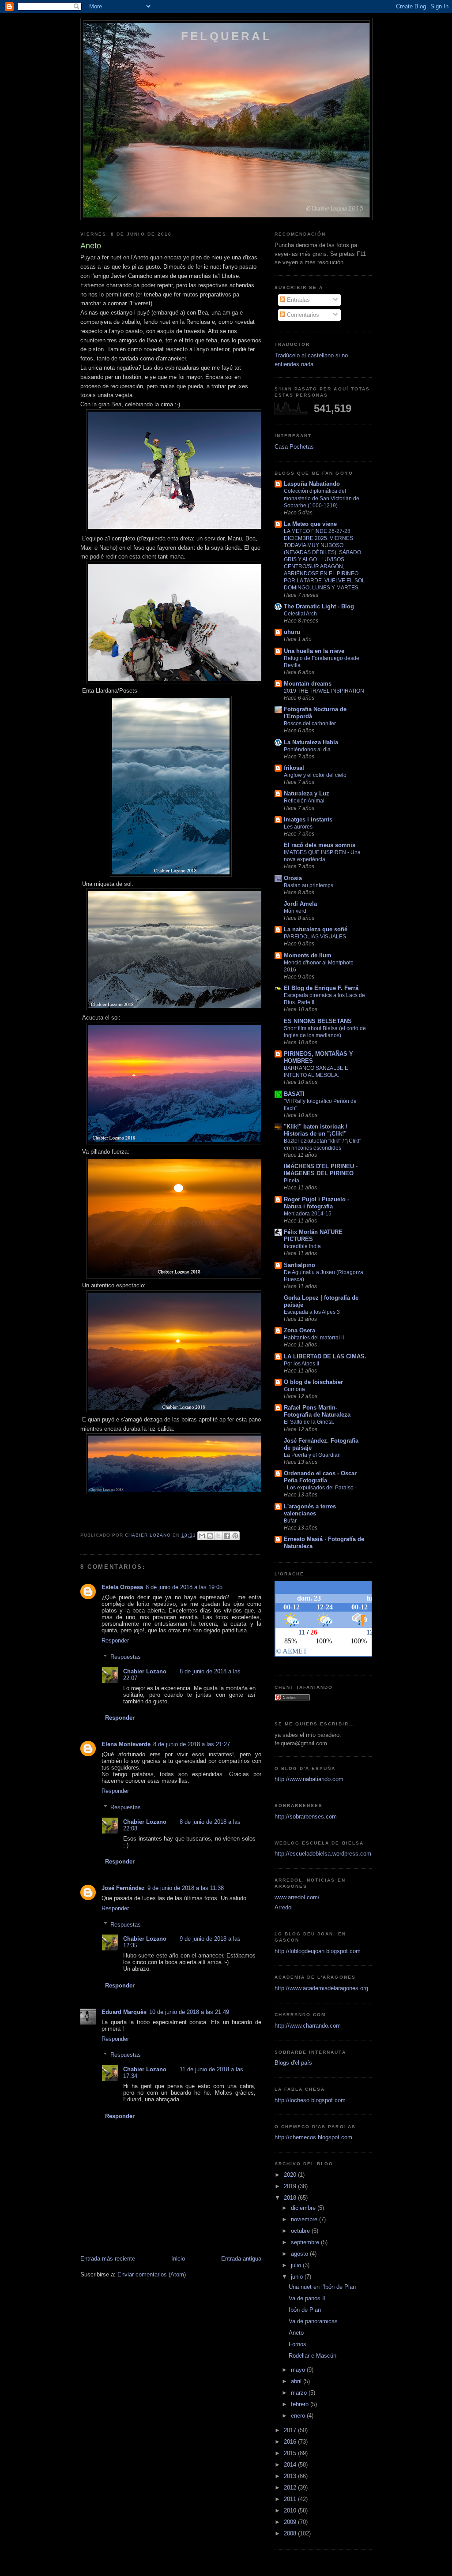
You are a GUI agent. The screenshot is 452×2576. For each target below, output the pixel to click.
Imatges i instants (308, 819)
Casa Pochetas (294, 447)
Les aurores (298, 827)
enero (299, 2416)
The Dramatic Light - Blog (319, 606)
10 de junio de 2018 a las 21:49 (189, 2012)
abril (297, 2381)
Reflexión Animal (304, 801)
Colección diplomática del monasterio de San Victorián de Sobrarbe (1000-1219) (322, 498)
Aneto (296, 2333)
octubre (301, 2231)
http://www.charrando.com (308, 2026)
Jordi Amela (300, 904)
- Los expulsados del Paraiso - (320, 1488)
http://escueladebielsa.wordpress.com (323, 1854)
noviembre (305, 2219)
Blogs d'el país (293, 2063)
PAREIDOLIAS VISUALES (315, 937)
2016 (291, 2442)
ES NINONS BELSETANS (318, 1021)
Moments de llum (308, 955)
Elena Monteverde (126, 1744)
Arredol (284, 1907)
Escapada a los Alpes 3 (312, 1312)
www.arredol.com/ (297, 1897)
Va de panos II (307, 2298)
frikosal (294, 768)
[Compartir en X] (218, 1536)
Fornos (298, 2344)
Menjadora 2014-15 (308, 1214)
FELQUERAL (226, 36)
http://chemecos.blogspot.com (313, 2137)
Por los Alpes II (301, 1364)
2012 (291, 2488)
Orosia (293, 878)
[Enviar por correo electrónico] (202, 1536)
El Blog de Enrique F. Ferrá (321, 988)
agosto (300, 2254)
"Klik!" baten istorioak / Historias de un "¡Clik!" (316, 1130)
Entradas (298, 300)
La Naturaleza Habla (311, 742)
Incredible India (302, 1246)
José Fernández (123, 1888)
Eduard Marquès (124, 2012)
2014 (291, 2465)
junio (298, 2277)
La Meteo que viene (310, 524)
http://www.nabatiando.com (309, 1779)
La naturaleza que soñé (316, 929)
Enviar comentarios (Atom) (152, 2274)
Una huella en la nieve (314, 651)
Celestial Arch (300, 614)
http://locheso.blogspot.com (310, 2100)
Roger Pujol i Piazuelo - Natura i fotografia (316, 1203)
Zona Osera (299, 1330)
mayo (299, 2370)
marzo (300, 2393)
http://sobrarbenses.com (306, 1817)
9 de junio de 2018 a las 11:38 (186, 1888)
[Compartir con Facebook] (227, 1536)
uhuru (292, 632)
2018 (291, 2198)
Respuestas (126, 1657)
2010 (291, 2510)
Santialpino (299, 1265)
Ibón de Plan (305, 2310)
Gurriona (294, 1389)
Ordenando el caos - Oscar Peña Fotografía (320, 1477)
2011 (291, 2499)
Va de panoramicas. (314, 2321)
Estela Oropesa (122, 1587)
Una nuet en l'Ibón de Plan (322, 2287)
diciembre (304, 2208)
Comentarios (302, 315)
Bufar (290, 1521)
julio (297, 2265)
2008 (291, 2533)
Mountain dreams (308, 684)
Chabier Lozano (145, 1671)
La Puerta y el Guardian (312, 1455)
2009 (291, 2522)
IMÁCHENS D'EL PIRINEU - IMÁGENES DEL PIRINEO (321, 1170)
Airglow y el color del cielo (315, 775)
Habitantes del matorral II (314, 1338)
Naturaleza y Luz (307, 793)
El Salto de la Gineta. (309, 1422)
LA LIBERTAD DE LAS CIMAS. (325, 1356)
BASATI (294, 1094)
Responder (115, 1640)
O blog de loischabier (313, 1382)
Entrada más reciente (108, 2259)
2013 (291, 2476)
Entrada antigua (241, 2259)
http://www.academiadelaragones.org (321, 1988)
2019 (291, 2186)
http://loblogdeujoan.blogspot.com (318, 1951)
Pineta (292, 1181)
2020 (291, 2175)
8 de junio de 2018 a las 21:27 (192, 1744)
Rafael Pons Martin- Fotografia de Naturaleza (317, 1411)
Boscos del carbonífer (310, 724)
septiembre (306, 2242)
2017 (291, 2430)
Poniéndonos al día (307, 750)
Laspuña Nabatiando (312, 484)
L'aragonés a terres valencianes (310, 1510)
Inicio (178, 2259)
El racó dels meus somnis (320, 845)
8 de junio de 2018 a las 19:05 (184, 1587)
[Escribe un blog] (210, 1536)
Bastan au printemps (309, 885)
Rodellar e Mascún (313, 2356)
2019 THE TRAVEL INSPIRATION (324, 691)
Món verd (295, 911)
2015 (291, 2453)
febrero (301, 2404)
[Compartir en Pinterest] (235, 1536)
